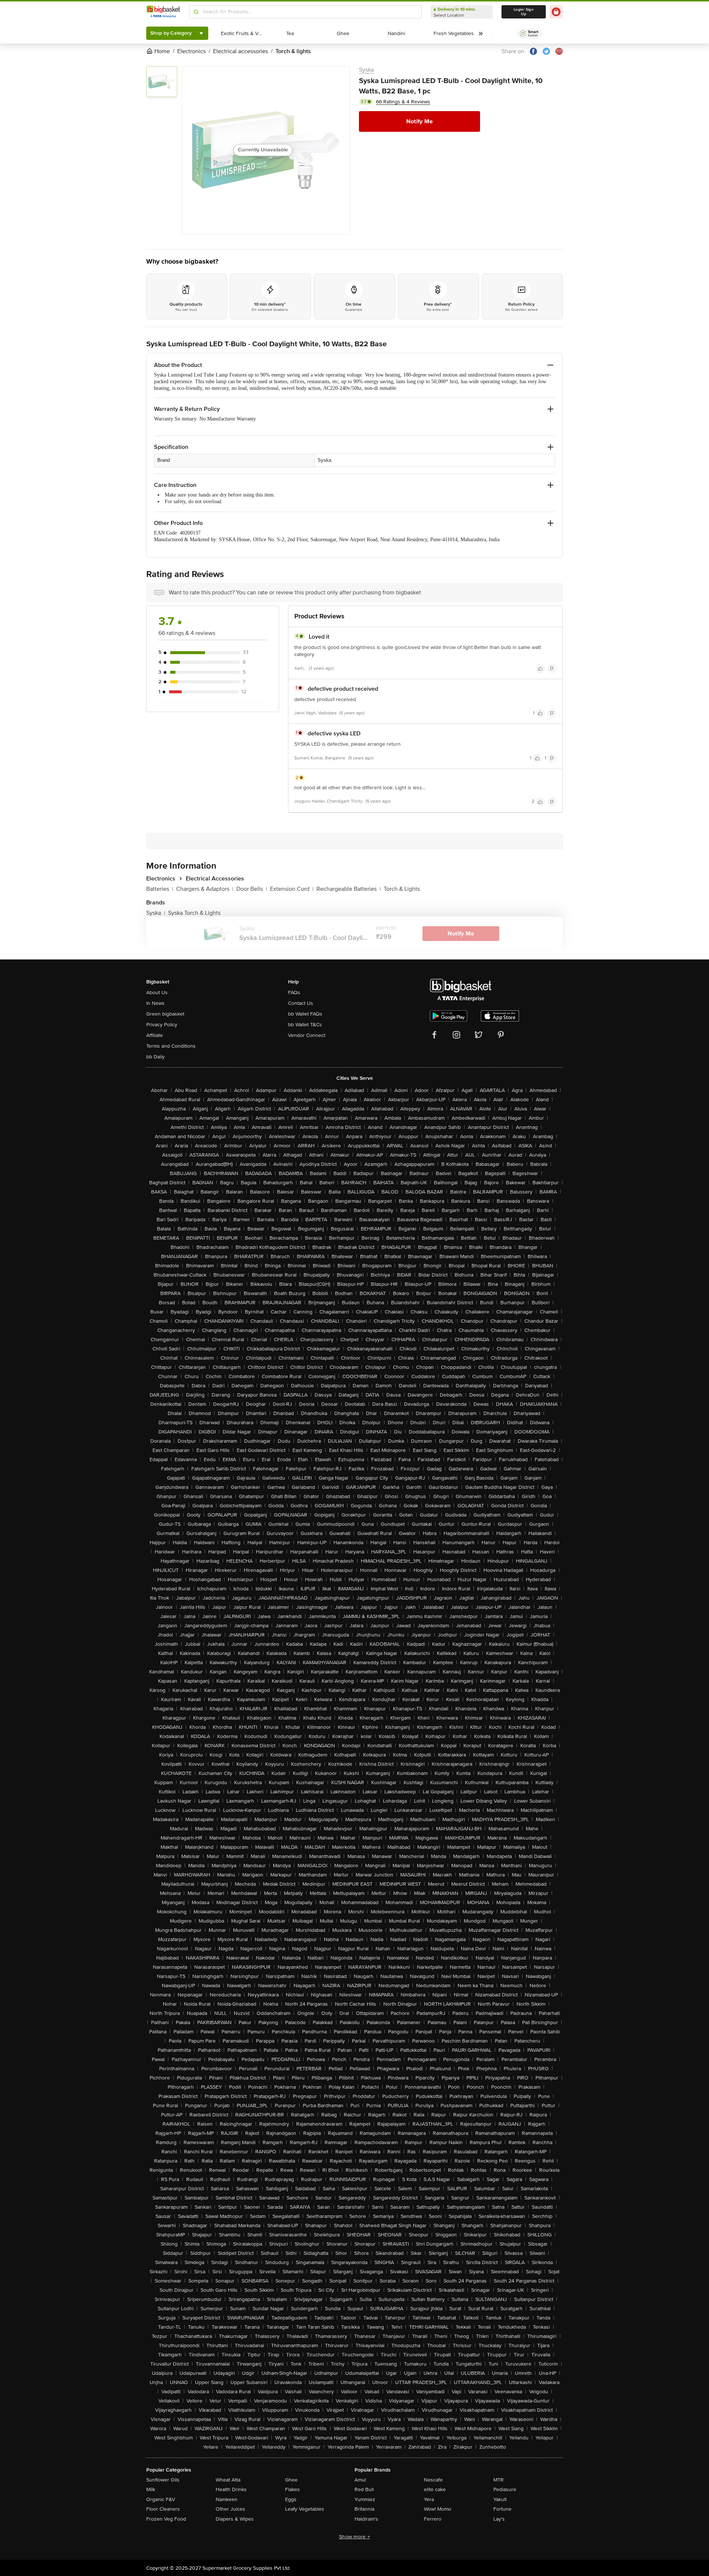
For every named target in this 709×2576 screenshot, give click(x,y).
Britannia (364, 2509)
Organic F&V (161, 2499)
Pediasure (505, 2489)
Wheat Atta (228, 2480)
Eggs (291, 2499)
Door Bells (252, 889)
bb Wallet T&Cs (305, 1025)
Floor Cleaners (163, 2509)
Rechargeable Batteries (349, 889)
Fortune (502, 2509)
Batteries (160, 889)
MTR (499, 2480)
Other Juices (230, 2509)
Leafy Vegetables (305, 2509)
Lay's (499, 2519)
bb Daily (155, 1057)
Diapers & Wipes (235, 2519)
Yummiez (365, 2499)
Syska (366, 70)
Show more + (354, 2537)
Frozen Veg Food (166, 2519)
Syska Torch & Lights (194, 913)
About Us (157, 992)
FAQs (294, 992)
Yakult (500, 2499)
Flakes (292, 2489)
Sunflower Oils (163, 2480)
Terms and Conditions (171, 1046)
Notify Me (419, 121)
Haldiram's (366, 2519)
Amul (360, 2480)
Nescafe (433, 2480)
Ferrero (433, 2519)
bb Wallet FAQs (305, 1014)
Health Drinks (231, 2489)
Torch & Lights (402, 889)
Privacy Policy (162, 1025)
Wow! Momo (438, 2509)
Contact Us (301, 1003)
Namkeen (227, 2499)
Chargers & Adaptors (205, 889)
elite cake (435, 2489)
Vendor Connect (307, 1035)
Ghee (291, 2480)
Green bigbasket (165, 1014)
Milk (151, 2489)
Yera (429, 2499)
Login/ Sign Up (524, 12)
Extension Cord (292, 889)
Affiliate (155, 1035)
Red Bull (364, 2489)
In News (155, 1003)
